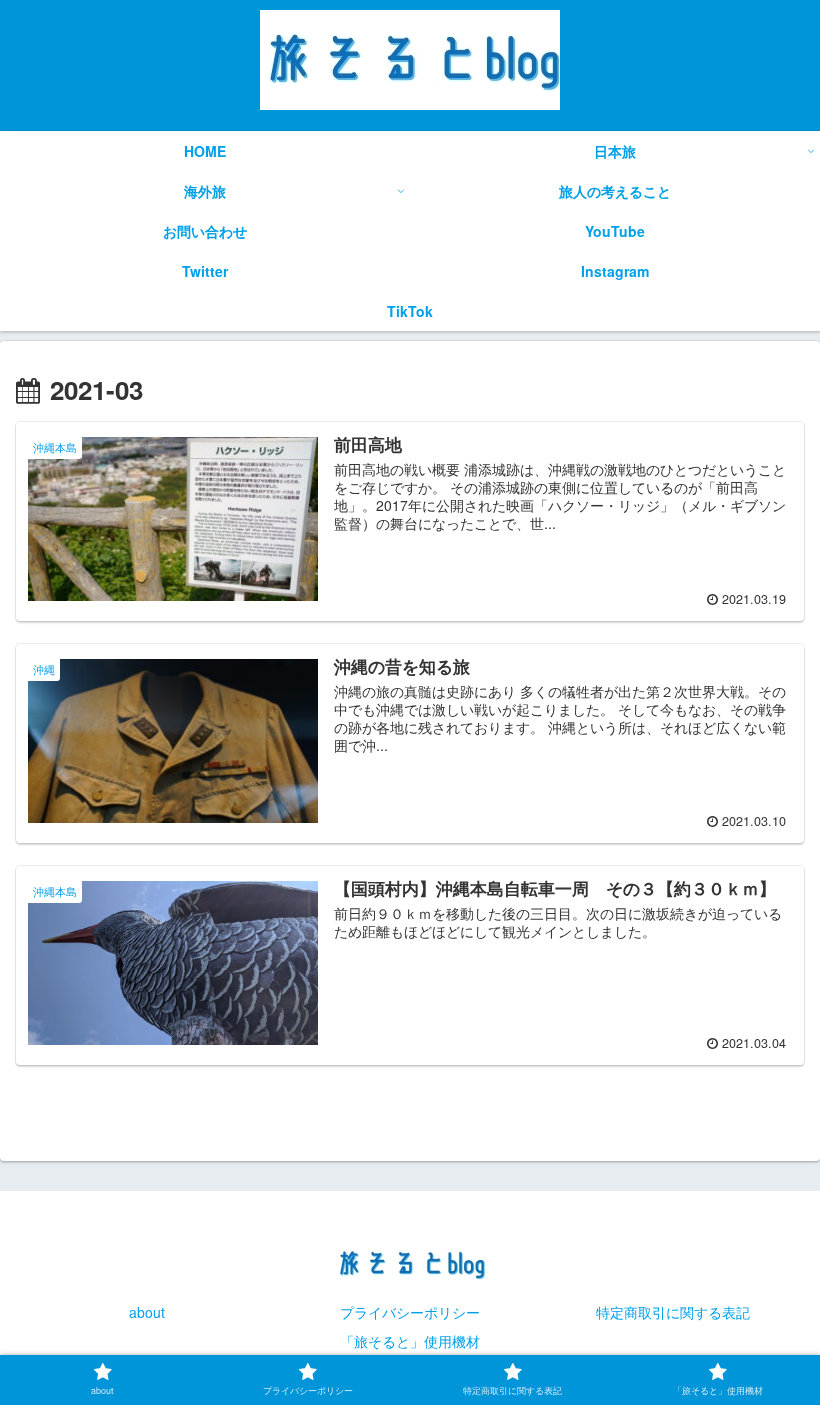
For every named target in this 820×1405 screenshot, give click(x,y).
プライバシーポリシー (410, 1312)
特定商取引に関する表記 (673, 1312)
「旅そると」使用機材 (410, 1341)
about (147, 1312)
